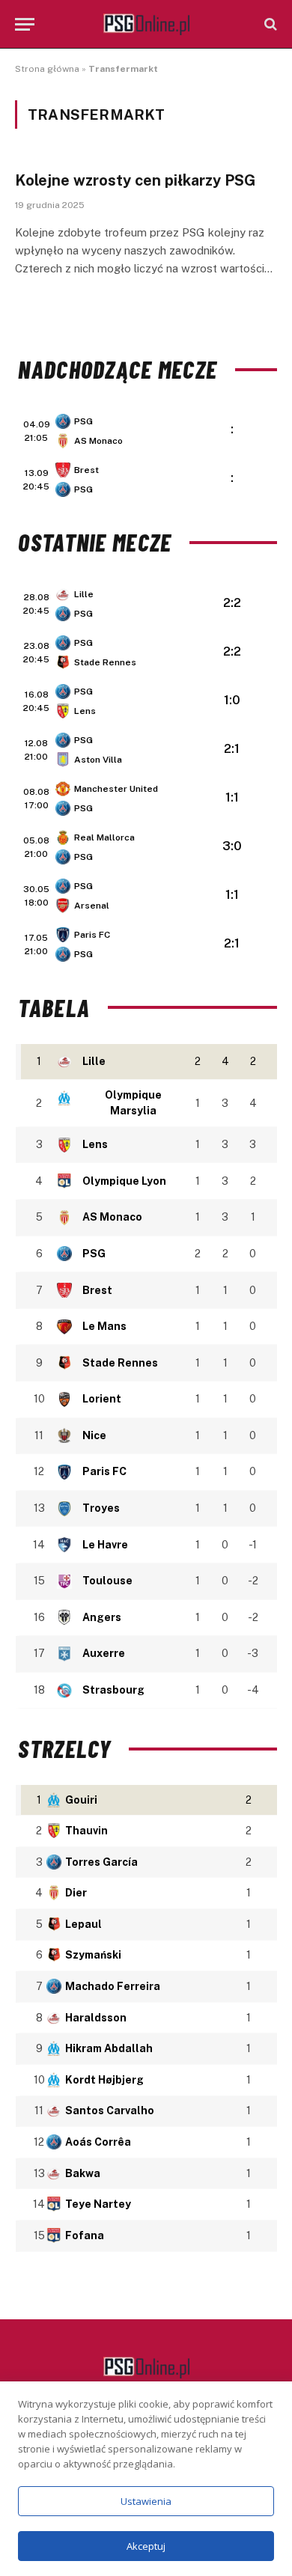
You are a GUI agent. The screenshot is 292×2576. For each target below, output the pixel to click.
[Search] (269, 24)
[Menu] (25, 24)
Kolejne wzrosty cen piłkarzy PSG (136, 180)
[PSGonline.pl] (146, 24)
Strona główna (47, 69)
